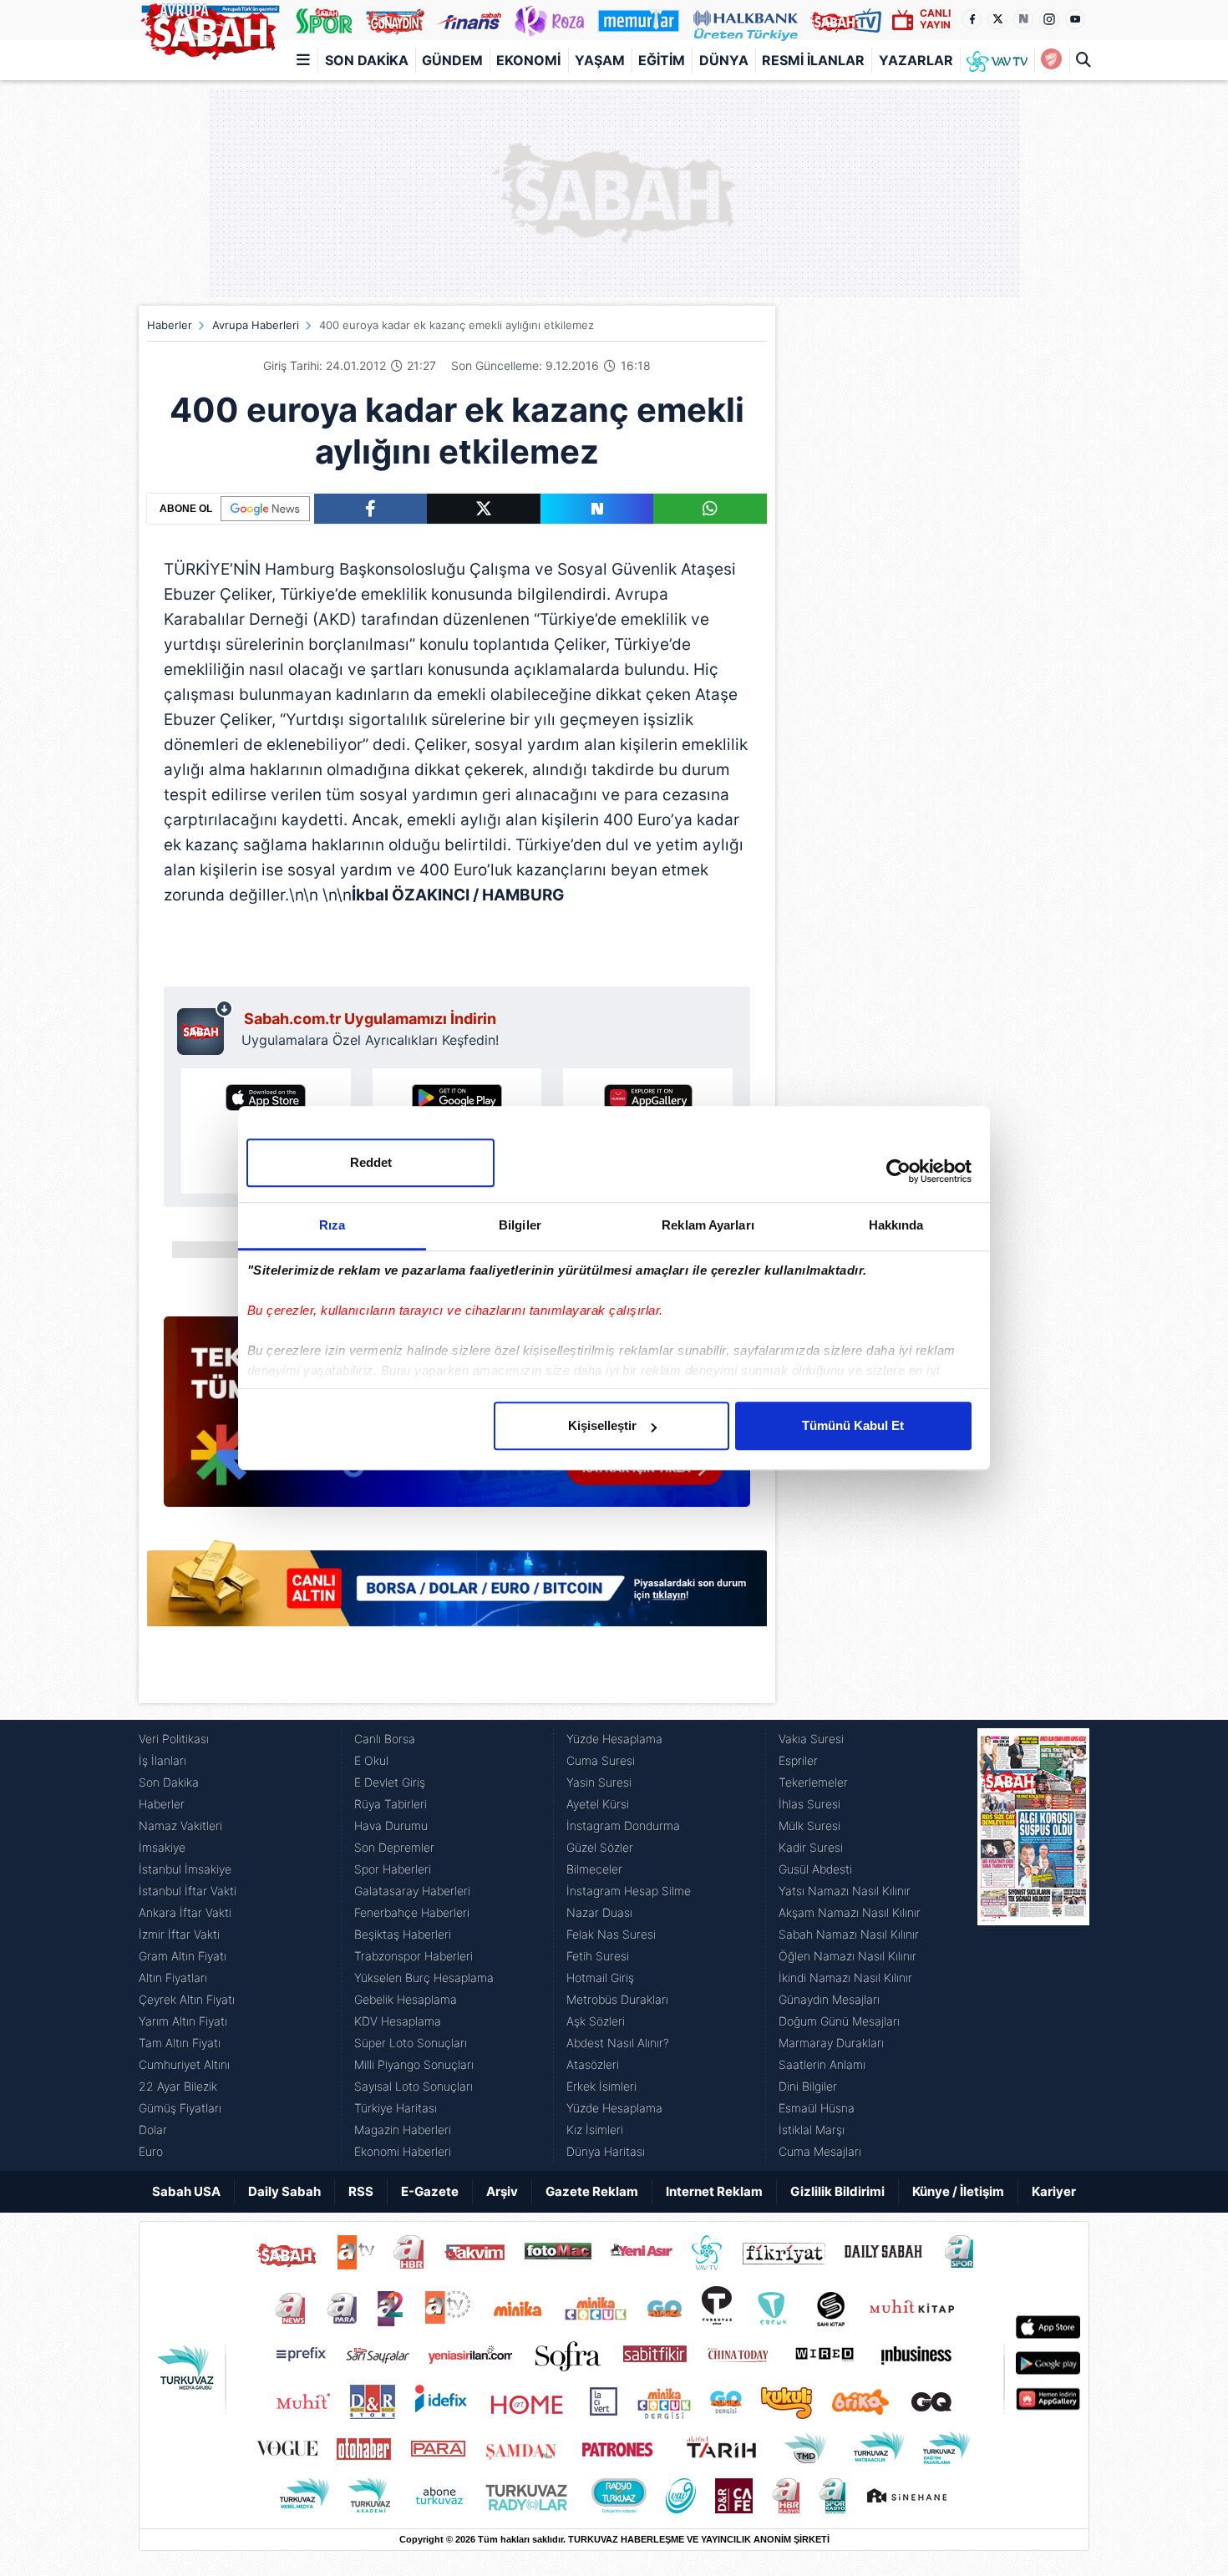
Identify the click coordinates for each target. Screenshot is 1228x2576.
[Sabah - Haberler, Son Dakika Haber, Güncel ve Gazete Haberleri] (210, 28)
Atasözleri (593, 2064)
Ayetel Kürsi (598, 1804)
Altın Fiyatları (173, 1978)
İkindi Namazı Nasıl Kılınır (845, 1978)
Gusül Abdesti (815, 1869)
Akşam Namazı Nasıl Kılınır (850, 1912)
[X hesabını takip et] (997, 19)
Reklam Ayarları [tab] (708, 1225)
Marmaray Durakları (831, 2043)
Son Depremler (394, 1847)
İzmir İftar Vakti (179, 1934)
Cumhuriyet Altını (184, 2064)
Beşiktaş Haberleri (403, 1934)
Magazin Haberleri (403, 2130)
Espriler (798, 1760)
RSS (361, 2191)
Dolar (153, 2130)
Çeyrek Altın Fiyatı (187, 1999)
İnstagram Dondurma (623, 1826)
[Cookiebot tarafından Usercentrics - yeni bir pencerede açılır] (898, 1171)
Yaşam (600, 60)
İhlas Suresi (809, 1804)
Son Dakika (367, 60)
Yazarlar (916, 60)
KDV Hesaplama (398, 2021)
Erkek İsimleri (601, 2086)
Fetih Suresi (598, 1956)
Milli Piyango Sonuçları (414, 2064)
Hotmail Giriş (600, 1978)
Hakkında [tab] (896, 1225)
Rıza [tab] (332, 1225)
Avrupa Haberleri (256, 325)
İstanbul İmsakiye (185, 1869)
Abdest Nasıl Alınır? (618, 2043)
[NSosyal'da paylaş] (597, 509)
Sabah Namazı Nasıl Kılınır (849, 1934)
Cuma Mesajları (820, 2151)
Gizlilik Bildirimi (837, 2191)
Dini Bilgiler (808, 2086)
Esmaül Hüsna (817, 2108)
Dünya (724, 60)
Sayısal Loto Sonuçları (414, 2086)
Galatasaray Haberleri (412, 1891)
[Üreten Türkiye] (746, 20)
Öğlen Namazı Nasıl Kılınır (847, 1956)
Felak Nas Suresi (611, 1934)
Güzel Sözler (600, 1847)
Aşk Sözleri (596, 2021)
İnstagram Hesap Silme (629, 1891)
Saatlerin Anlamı (822, 2064)
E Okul (371, 1760)
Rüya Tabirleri (391, 1804)
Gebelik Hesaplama (406, 1999)
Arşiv (502, 2191)
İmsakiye (162, 1847)
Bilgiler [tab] (520, 1225)
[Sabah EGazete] (1033, 1945)
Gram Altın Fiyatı (183, 1956)
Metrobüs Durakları (617, 1999)
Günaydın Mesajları (829, 1999)
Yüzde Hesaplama (614, 1739)
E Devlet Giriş (390, 1782)
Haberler (170, 325)
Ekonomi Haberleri (403, 2151)
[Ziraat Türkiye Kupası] (1051, 60)
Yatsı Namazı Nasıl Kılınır (845, 1891)
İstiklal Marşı (812, 2130)
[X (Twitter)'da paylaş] (484, 509)
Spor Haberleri (393, 1869)
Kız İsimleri (595, 2130)
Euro (151, 2151)
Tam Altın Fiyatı (180, 2043)
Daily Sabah (284, 2191)
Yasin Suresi (599, 1782)
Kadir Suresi (811, 1847)
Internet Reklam (714, 2191)
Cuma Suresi (601, 1760)
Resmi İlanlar (813, 60)
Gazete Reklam (592, 2191)
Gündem (452, 60)
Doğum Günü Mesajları (839, 2021)
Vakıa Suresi (811, 1739)
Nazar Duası (599, 1912)
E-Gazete (430, 2191)
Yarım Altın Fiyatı (183, 2021)
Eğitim (662, 60)
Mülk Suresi (809, 1826)
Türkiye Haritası (396, 2108)
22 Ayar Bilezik (178, 2086)
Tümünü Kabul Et (853, 1425)
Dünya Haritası (606, 2151)
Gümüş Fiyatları (180, 2108)
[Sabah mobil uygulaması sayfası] (205, 1027)
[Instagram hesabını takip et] (1049, 19)
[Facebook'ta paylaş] (370, 509)
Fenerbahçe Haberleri (412, 1912)
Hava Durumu (391, 1826)
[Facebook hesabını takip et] (972, 19)
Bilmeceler (594, 1869)
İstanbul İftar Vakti (188, 1891)
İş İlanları (162, 1760)
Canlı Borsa (385, 1739)
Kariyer (1054, 2191)
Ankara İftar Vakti (185, 1912)
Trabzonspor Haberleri (414, 1956)
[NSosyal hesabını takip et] (1023, 19)
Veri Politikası (174, 1739)
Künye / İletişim (958, 2191)
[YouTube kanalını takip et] (1075, 19)
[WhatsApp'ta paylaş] (710, 509)
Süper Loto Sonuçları (411, 2043)
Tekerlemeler (813, 1782)
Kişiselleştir (602, 1425)
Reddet (371, 1162)
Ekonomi (528, 60)
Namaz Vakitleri (180, 1826)
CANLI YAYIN (935, 19)
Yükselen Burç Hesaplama (424, 1978)
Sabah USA (186, 2191)
